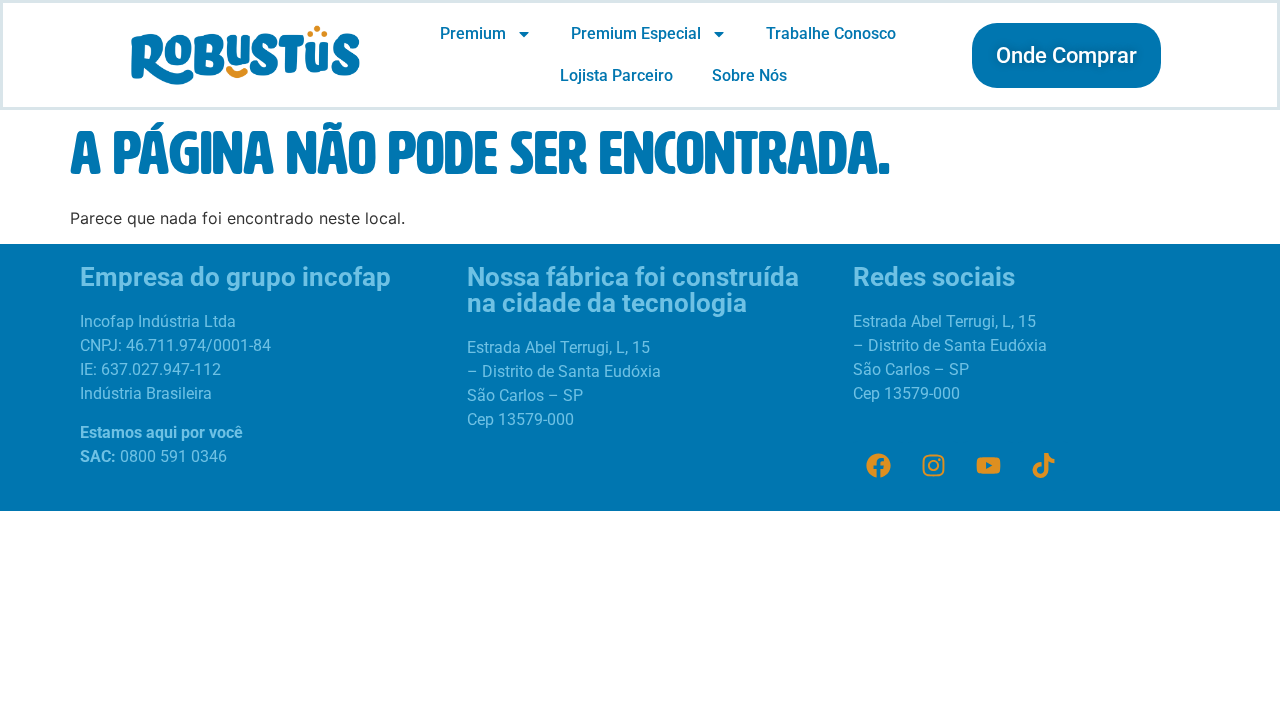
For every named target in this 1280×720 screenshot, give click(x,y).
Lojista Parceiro (616, 75)
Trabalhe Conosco (831, 33)
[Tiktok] (1043, 466)
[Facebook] (878, 466)
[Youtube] (988, 466)
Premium (473, 33)
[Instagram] (933, 466)
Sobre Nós (749, 75)
